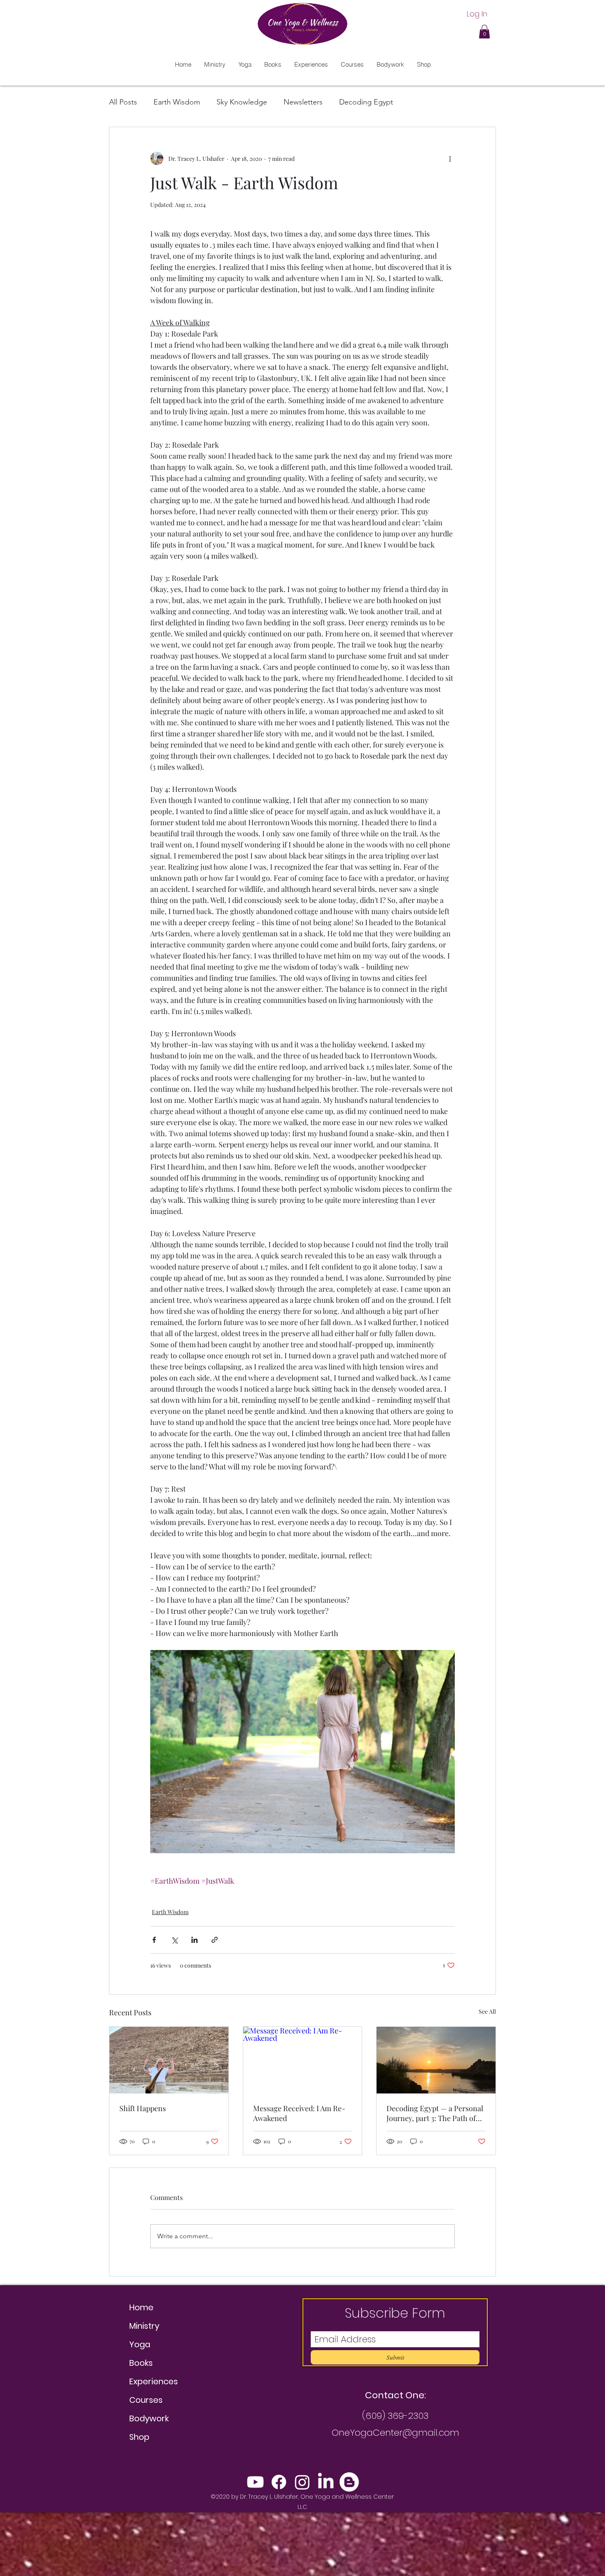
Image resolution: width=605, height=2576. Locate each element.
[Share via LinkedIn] (194, 1940)
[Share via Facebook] (154, 1940)
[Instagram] (302, 2482)
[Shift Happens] (169, 2060)
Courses (146, 2400)
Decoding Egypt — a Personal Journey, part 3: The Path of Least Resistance (435, 2113)
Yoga (140, 2344)
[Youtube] (255, 2482)
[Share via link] (215, 1940)
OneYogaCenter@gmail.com (396, 2433)
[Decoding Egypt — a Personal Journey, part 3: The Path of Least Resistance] (436, 2060)
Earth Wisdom (177, 102)
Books (141, 2363)
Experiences (154, 2381)
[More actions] (450, 158)
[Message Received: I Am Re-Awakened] (303, 2060)
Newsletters (303, 102)
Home (141, 2307)
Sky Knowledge (242, 102)
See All (487, 2011)
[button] (484, 31)
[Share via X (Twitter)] (174, 1940)
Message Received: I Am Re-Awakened (299, 2113)
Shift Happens (143, 2108)
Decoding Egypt (366, 102)
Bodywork (149, 2418)
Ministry (144, 2326)
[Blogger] (349, 2482)
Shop (139, 2437)
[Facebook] (279, 2482)
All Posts (123, 102)
